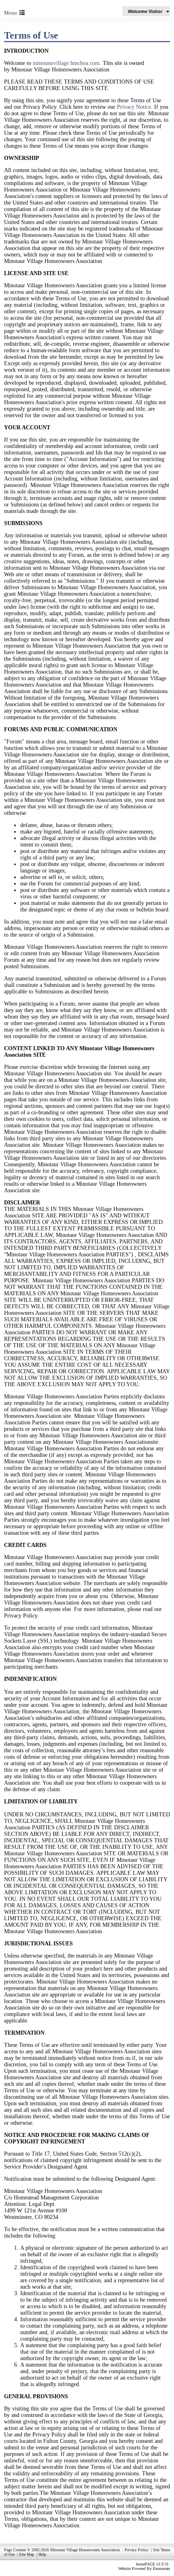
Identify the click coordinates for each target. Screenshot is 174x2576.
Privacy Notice (134, 107)
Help (42, 2554)
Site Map (27, 2554)
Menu (12, 13)
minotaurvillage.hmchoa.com (66, 63)
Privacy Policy (137, 2550)
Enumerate (161, 2568)
